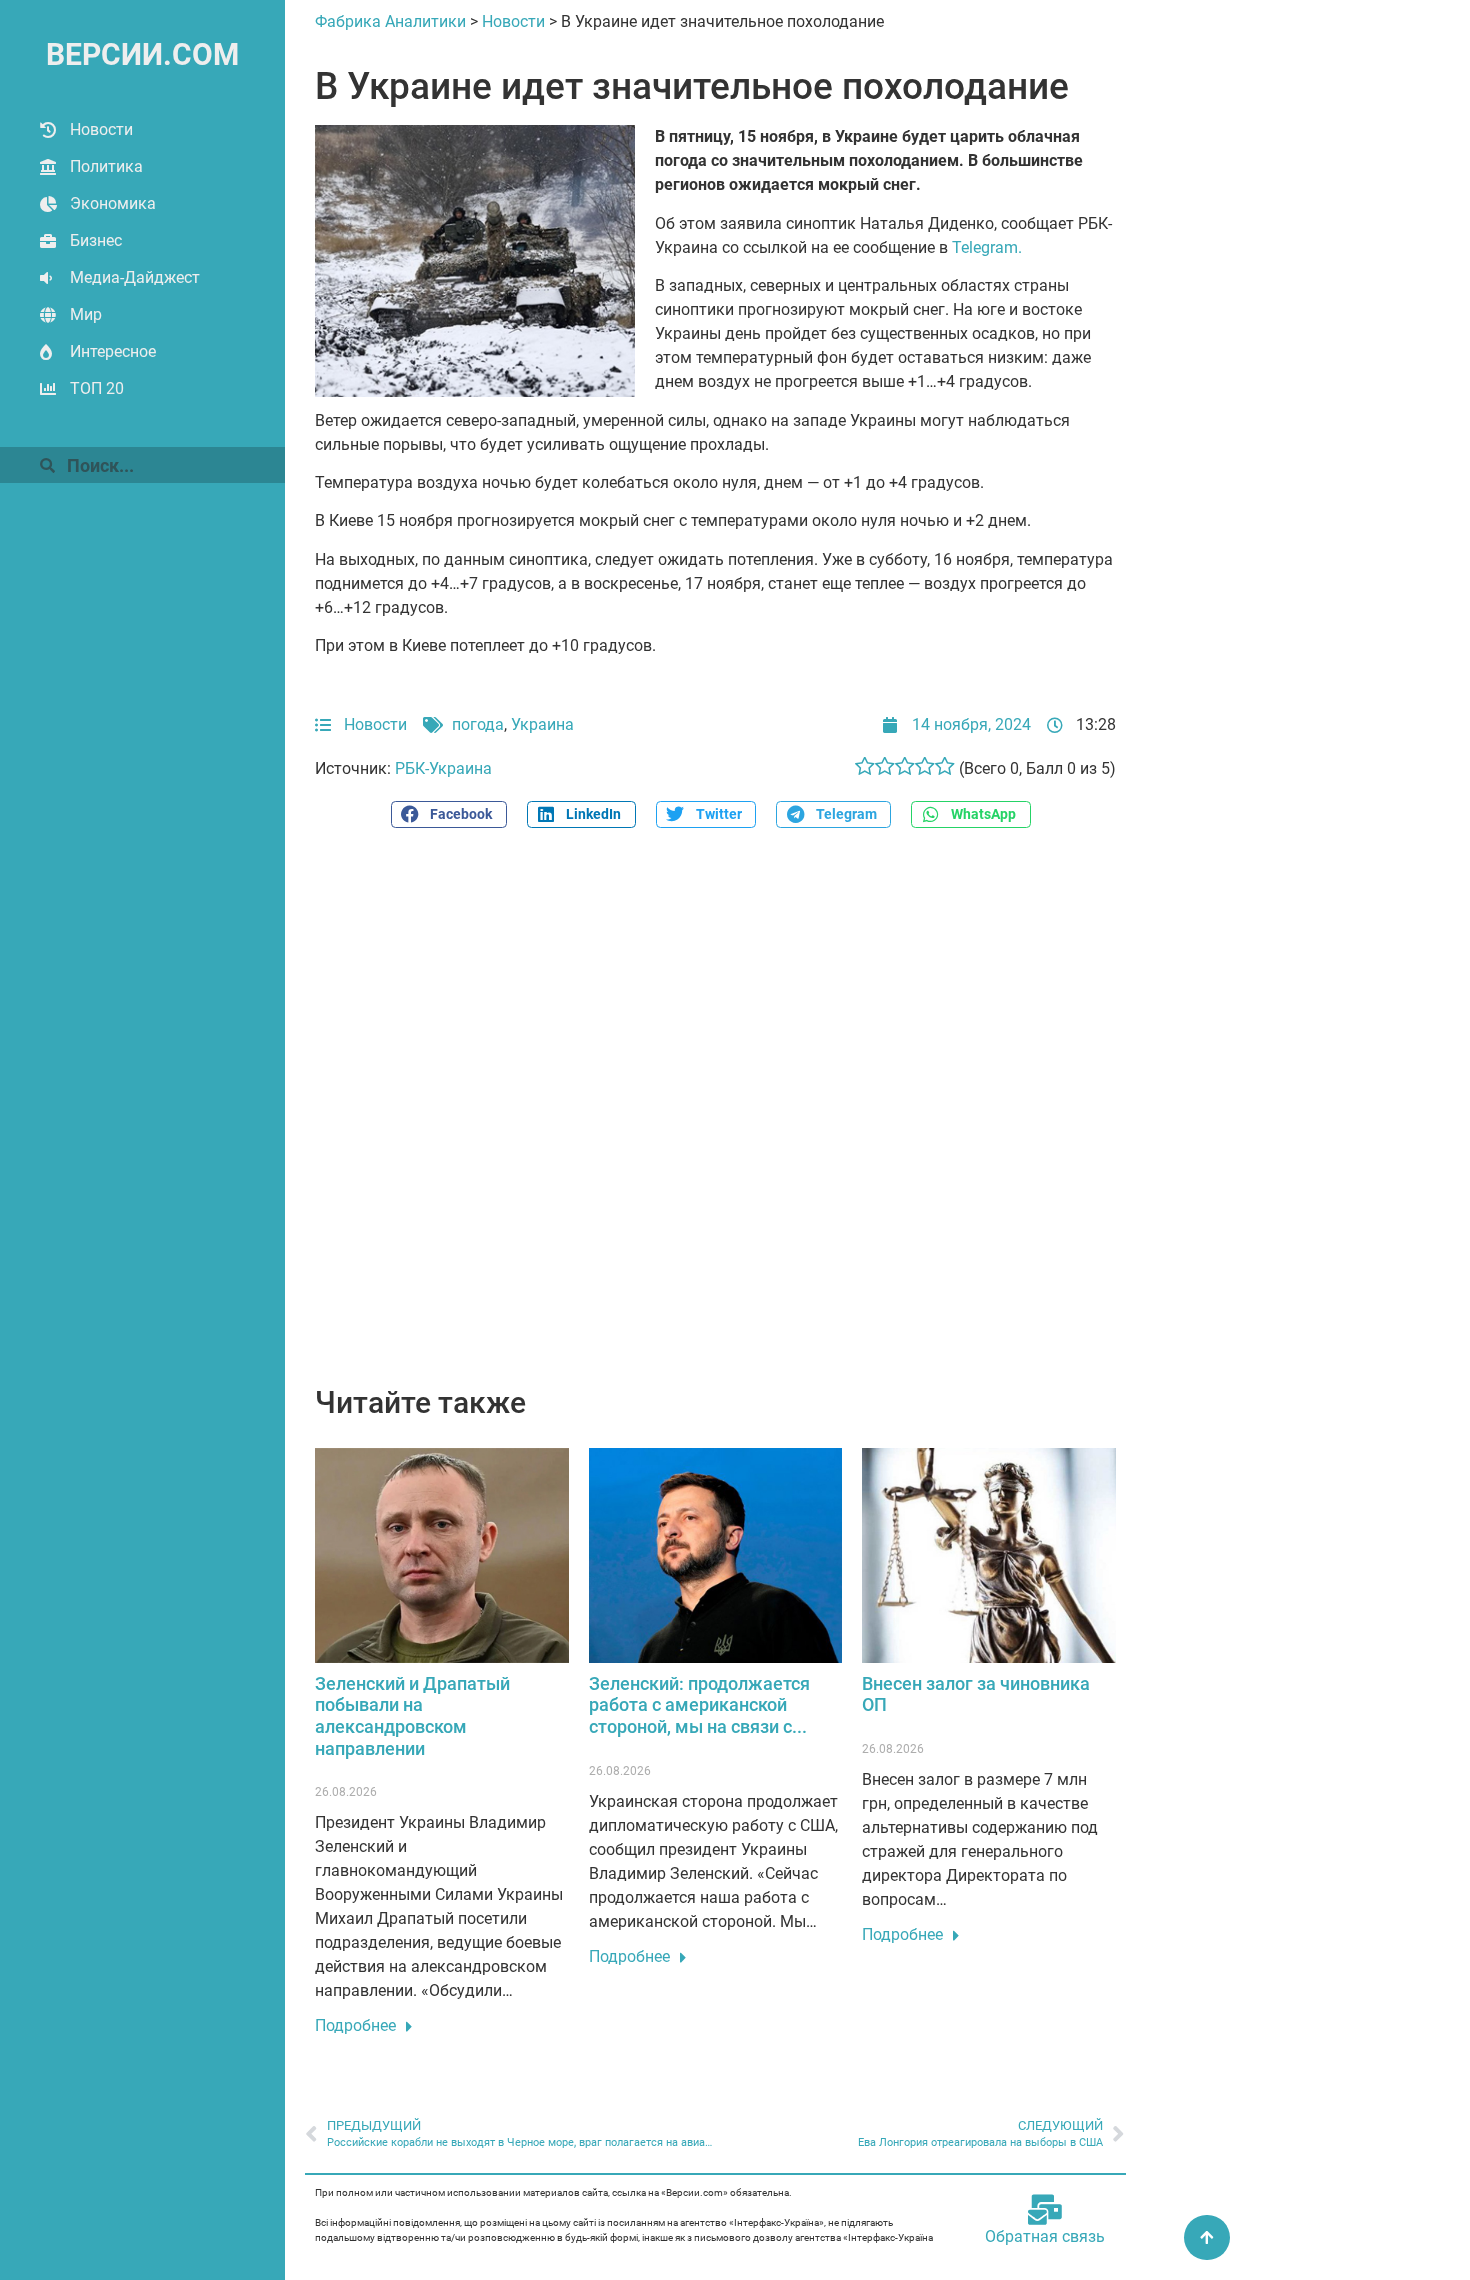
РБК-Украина (443, 768)
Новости (101, 129)
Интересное (113, 351)
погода (478, 724)
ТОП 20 (97, 388)
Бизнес (96, 240)
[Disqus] (715, 1118)
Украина (542, 724)
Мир (86, 314)
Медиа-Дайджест (135, 277)
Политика (106, 166)
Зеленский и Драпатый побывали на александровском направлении (412, 1716)
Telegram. (987, 247)
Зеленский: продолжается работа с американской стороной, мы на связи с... (699, 1705)
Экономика (113, 203)
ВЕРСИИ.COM (142, 54)
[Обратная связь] (1045, 2210)
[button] (449, 814)
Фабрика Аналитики (390, 21)
